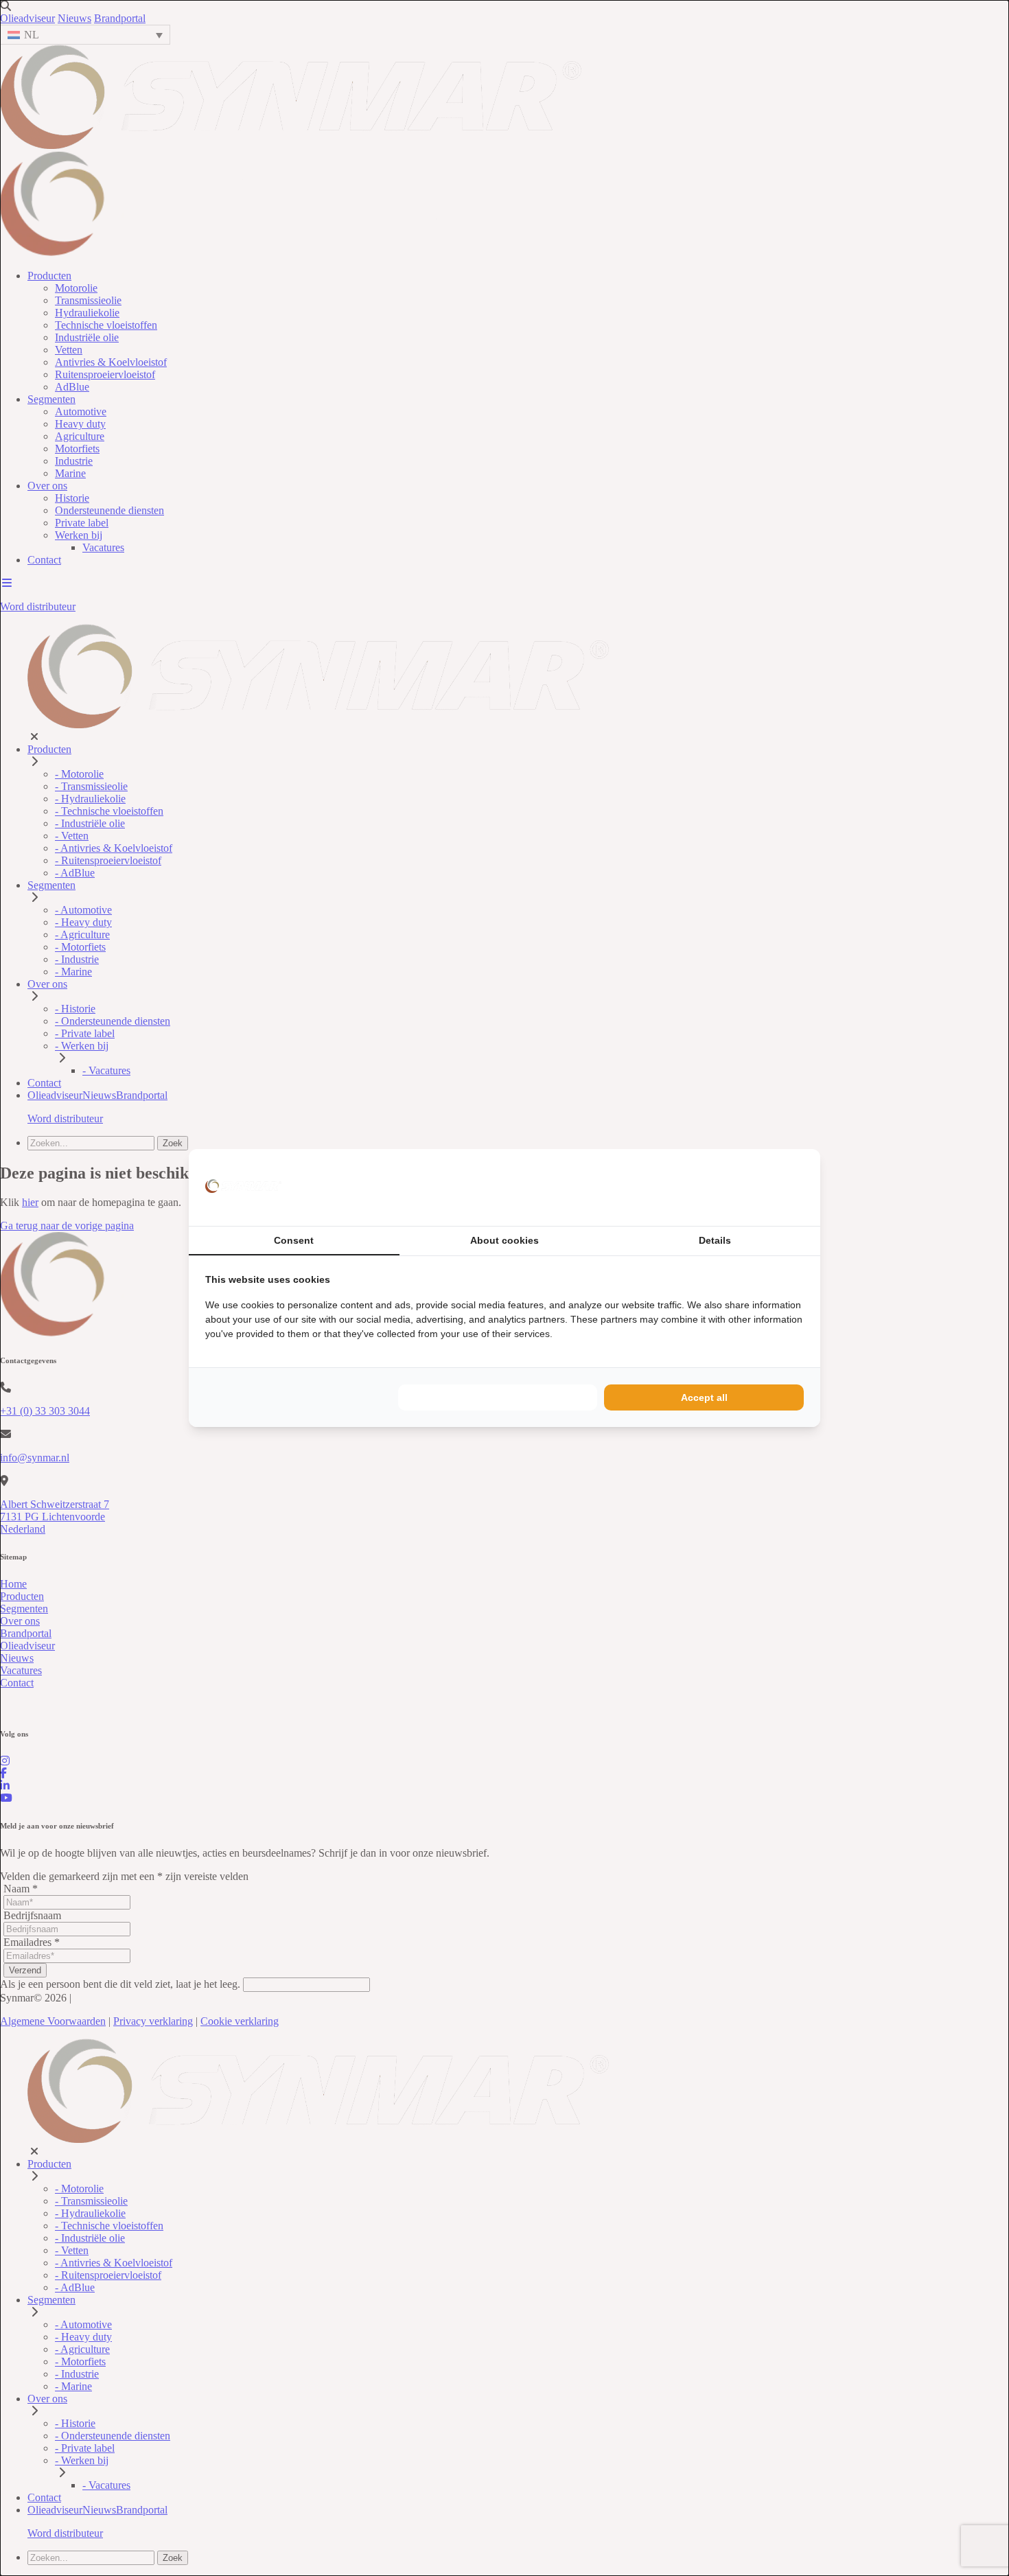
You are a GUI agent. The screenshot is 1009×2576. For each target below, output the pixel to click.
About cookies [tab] (505, 1240)
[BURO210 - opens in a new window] (752, 1187)
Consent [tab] (294, 1240)
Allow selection (498, 1397)
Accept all (704, 1397)
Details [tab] (715, 1240)
